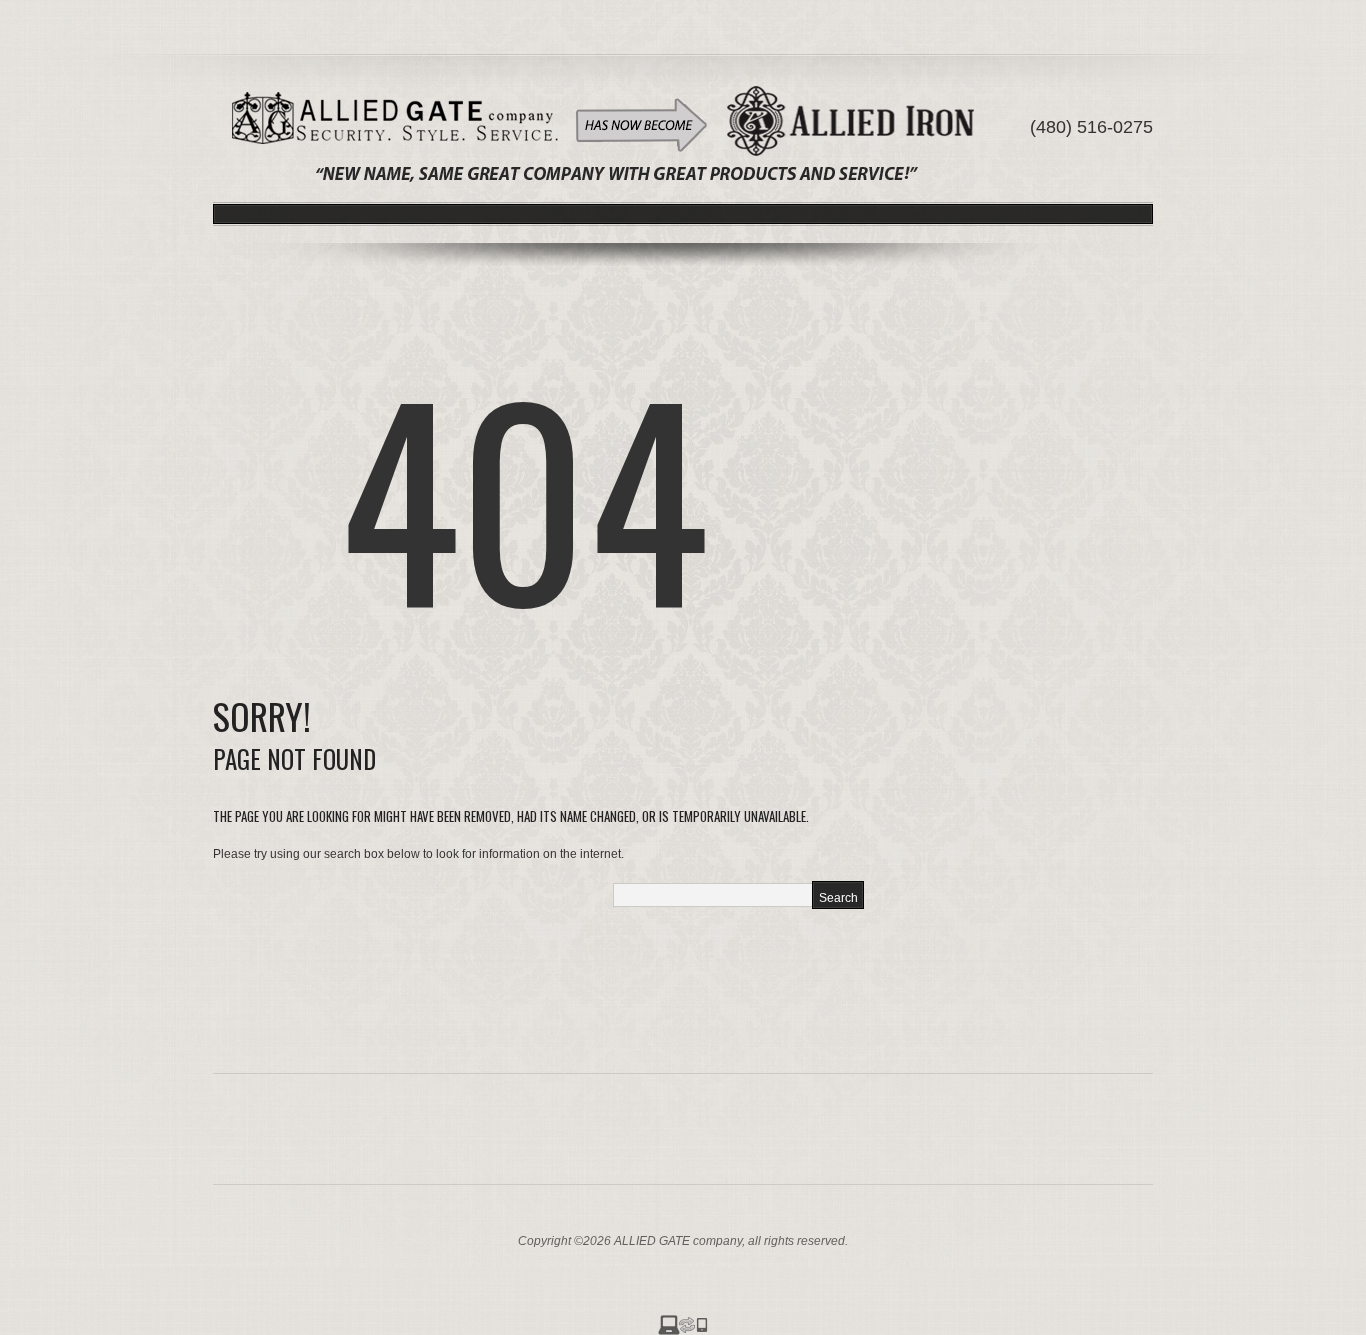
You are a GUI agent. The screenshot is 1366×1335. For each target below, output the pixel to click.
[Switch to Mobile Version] (683, 1324)
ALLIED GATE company (678, 1241)
